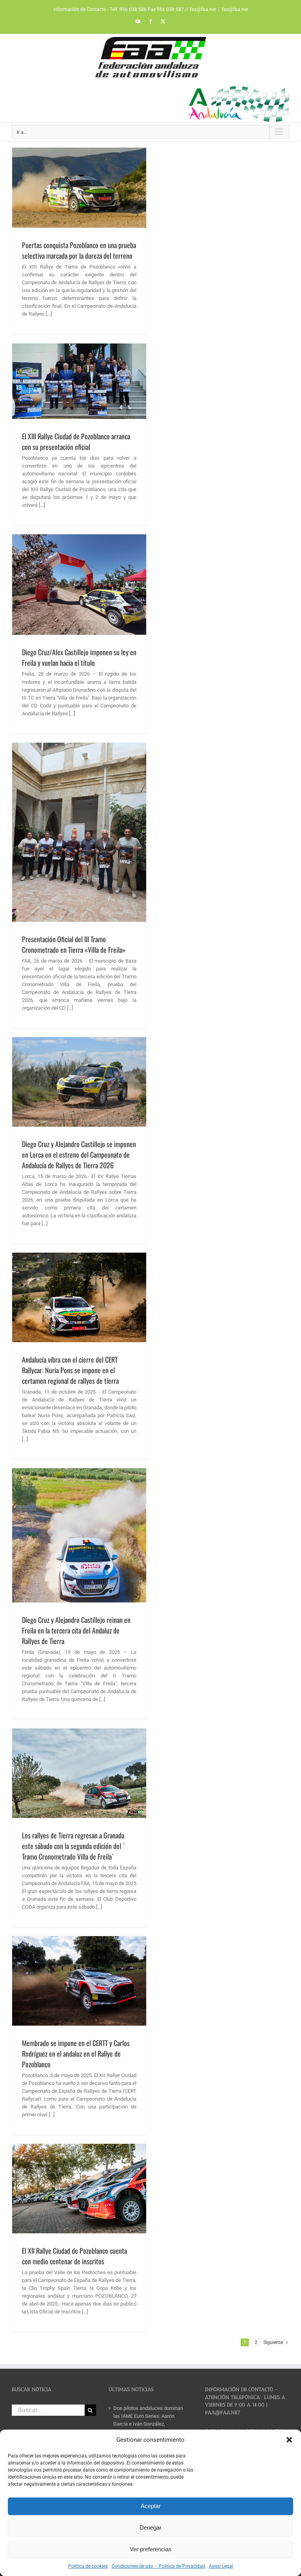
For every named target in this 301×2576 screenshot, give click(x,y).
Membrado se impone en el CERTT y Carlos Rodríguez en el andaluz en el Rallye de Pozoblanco (76, 2053)
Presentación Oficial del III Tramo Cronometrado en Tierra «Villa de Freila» (74, 944)
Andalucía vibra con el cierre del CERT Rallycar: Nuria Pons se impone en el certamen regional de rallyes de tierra (70, 1370)
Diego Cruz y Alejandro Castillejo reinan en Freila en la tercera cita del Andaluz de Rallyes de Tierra (76, 1630)
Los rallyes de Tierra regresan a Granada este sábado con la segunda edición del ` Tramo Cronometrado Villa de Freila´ (73, 1846)
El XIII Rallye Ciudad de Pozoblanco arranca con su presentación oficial (76, 441)
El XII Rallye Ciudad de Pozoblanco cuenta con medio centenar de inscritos (74, 2256)
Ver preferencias (151, 2549)
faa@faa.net (235, 9)
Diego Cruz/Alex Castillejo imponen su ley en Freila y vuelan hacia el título (79, 657)
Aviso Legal (221, 2566)
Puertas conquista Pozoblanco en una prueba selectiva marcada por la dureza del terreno (79, 250)
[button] (289, 2440)
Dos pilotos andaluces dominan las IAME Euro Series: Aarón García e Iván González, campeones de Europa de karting (150, 2420)
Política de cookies (88, 2566)
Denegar (150, 2528)
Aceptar (151, 2506)
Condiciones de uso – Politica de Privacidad (158, 2566)
